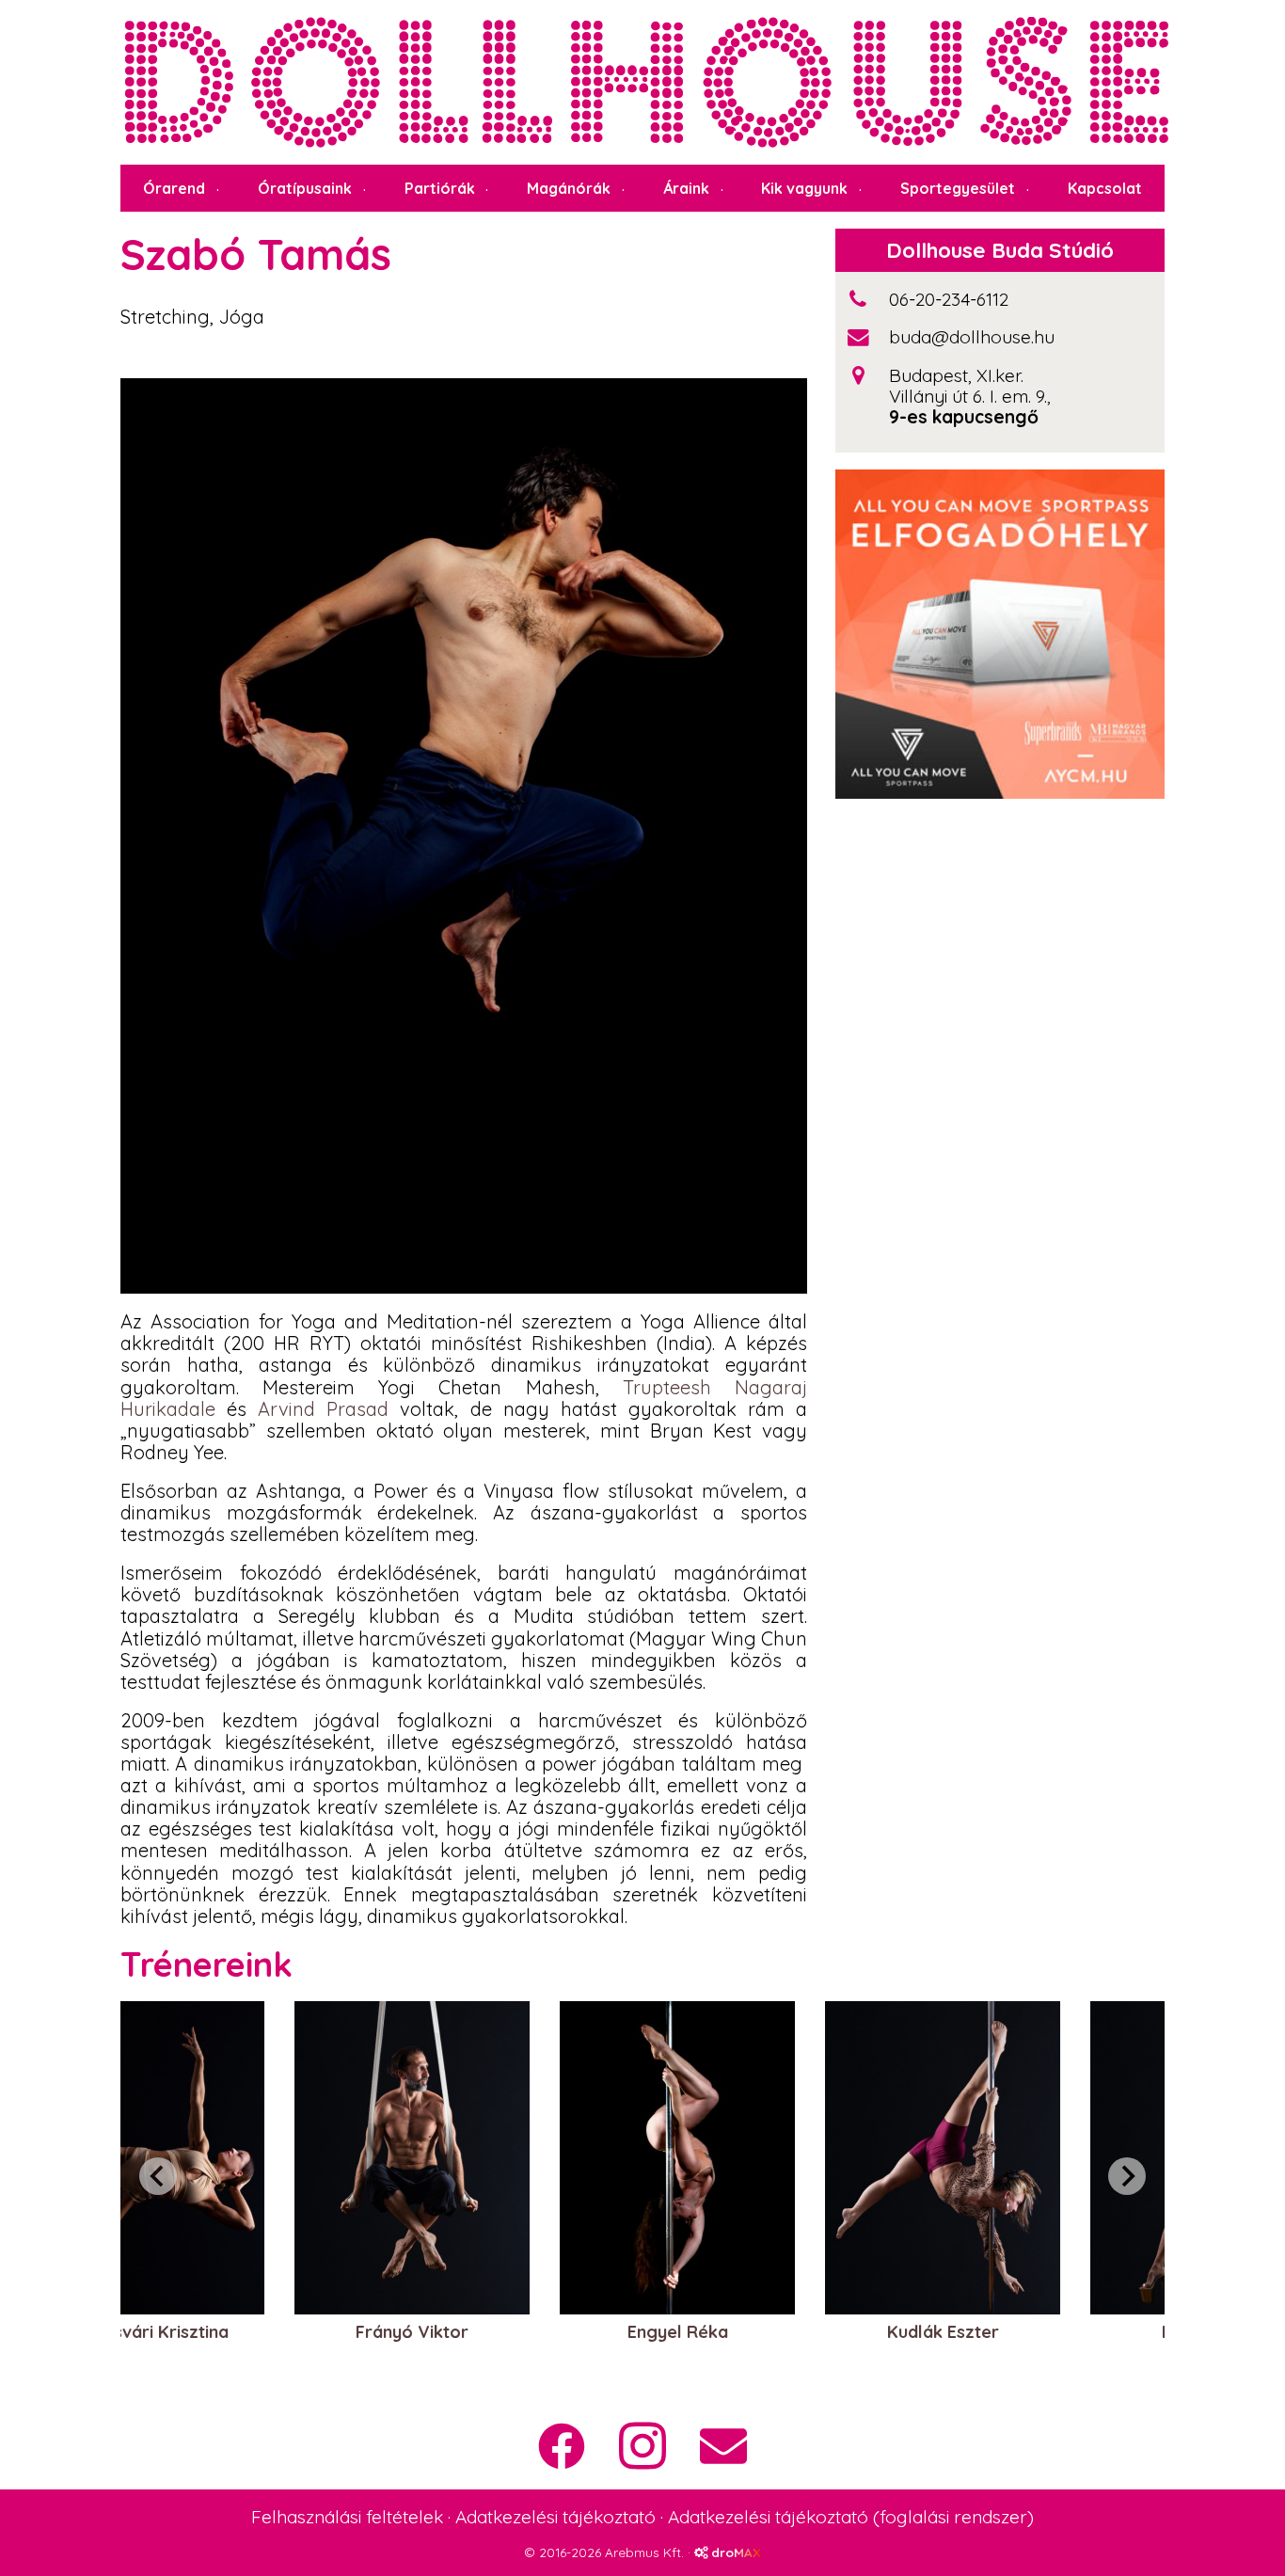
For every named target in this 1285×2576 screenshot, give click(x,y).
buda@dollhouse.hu (972, 337)
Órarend (174, 188)
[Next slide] (1127, 2176)
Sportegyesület (958, 188)
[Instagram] (642, 2446)
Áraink (686, 188)
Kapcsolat (1105, 188)
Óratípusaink (305, 188)
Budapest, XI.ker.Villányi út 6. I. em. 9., (970, 386)
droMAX (734, 2552)
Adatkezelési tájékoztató (555, 2517)
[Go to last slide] (158, 2176)
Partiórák (440, 188)
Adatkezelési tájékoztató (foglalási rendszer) (851, 2517)
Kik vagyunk (804, 188)
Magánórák (569, 188)
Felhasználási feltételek (347, 2517)
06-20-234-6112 (949, 299)
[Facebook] (562, 2446)
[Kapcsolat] (723, 2446)
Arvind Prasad (323, 1409)
